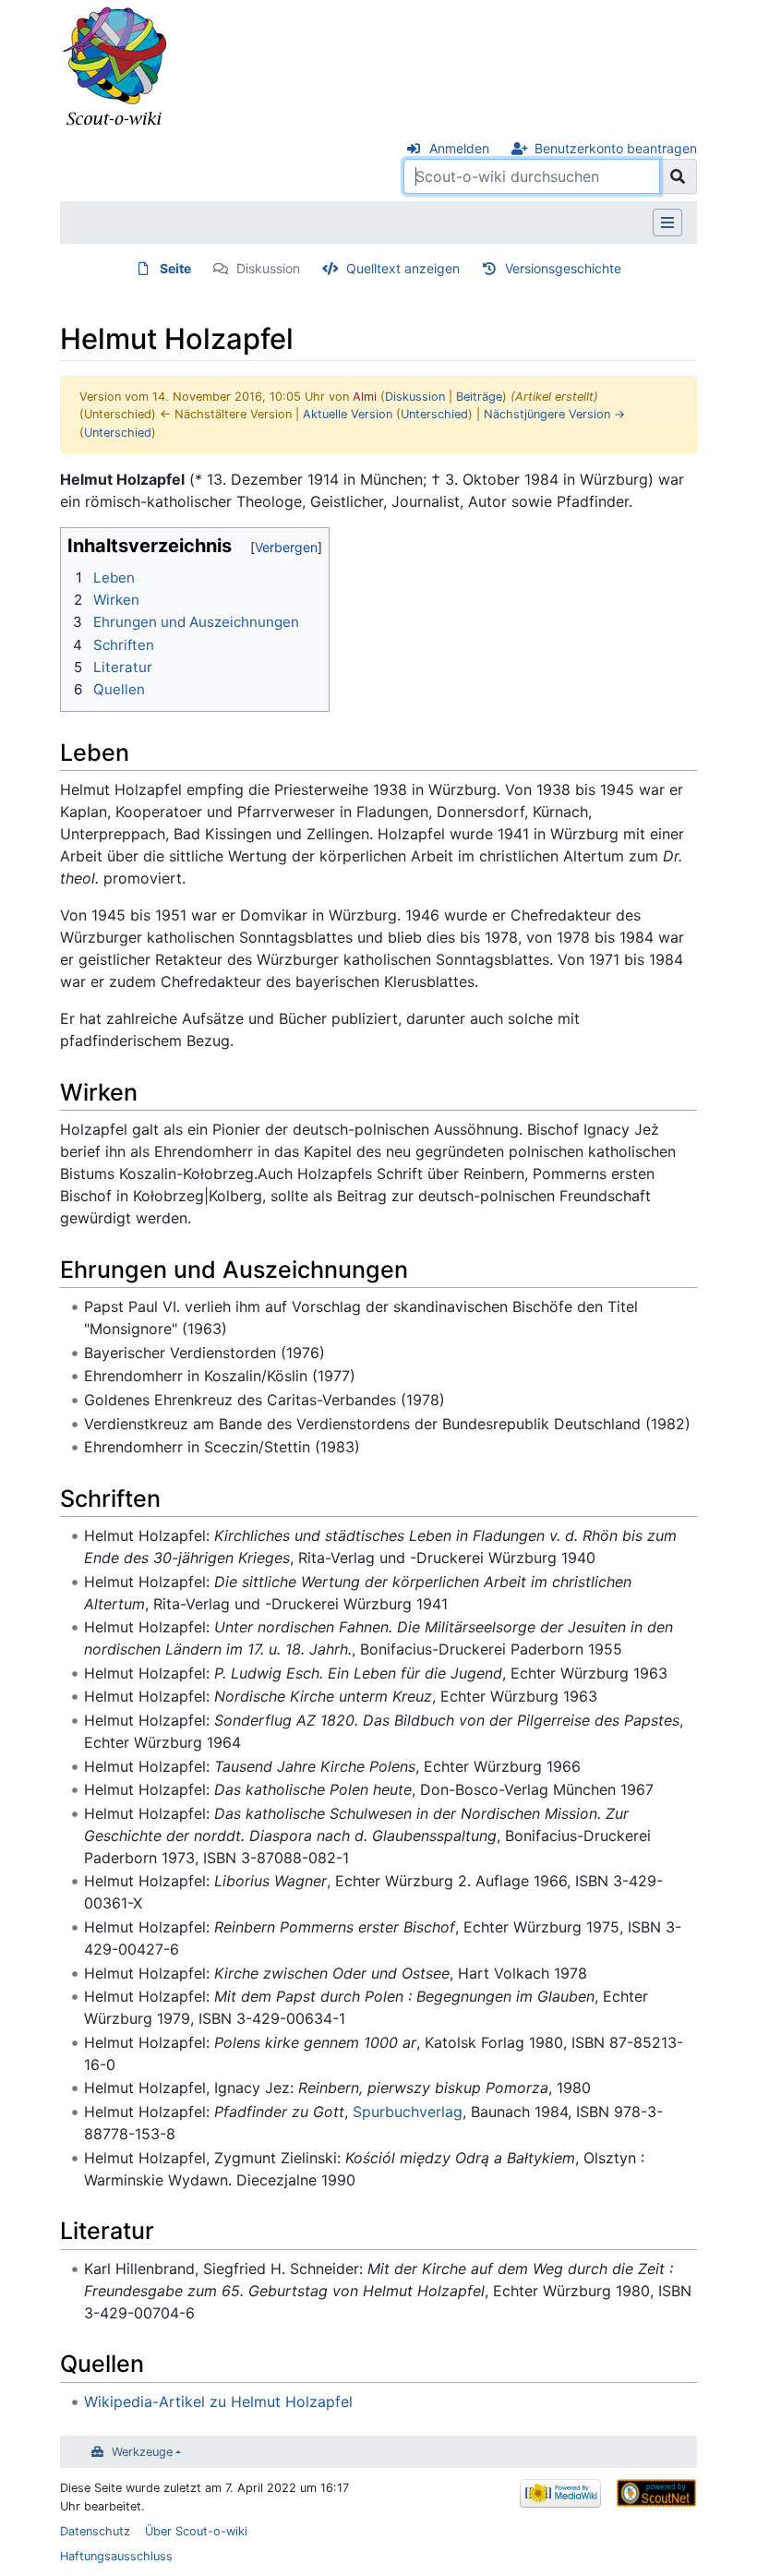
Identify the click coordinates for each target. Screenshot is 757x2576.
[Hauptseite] (115, 67)
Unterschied (434, 414)
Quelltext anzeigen (403, 268)
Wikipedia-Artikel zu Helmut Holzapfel (218, 2401)
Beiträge (479, 397)
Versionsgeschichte (563, 268)
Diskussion (268, 268)
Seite (175, 268)
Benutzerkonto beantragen (616, 148)
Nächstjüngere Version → (554, 414)
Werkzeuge (142, 2452)
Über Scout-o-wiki (196, 2531)
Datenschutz (95, 2531)
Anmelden (459, 148)
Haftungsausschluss (116, 2556)
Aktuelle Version (348, 414)
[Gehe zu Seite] (678, 176)
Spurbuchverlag (408, 2112)
